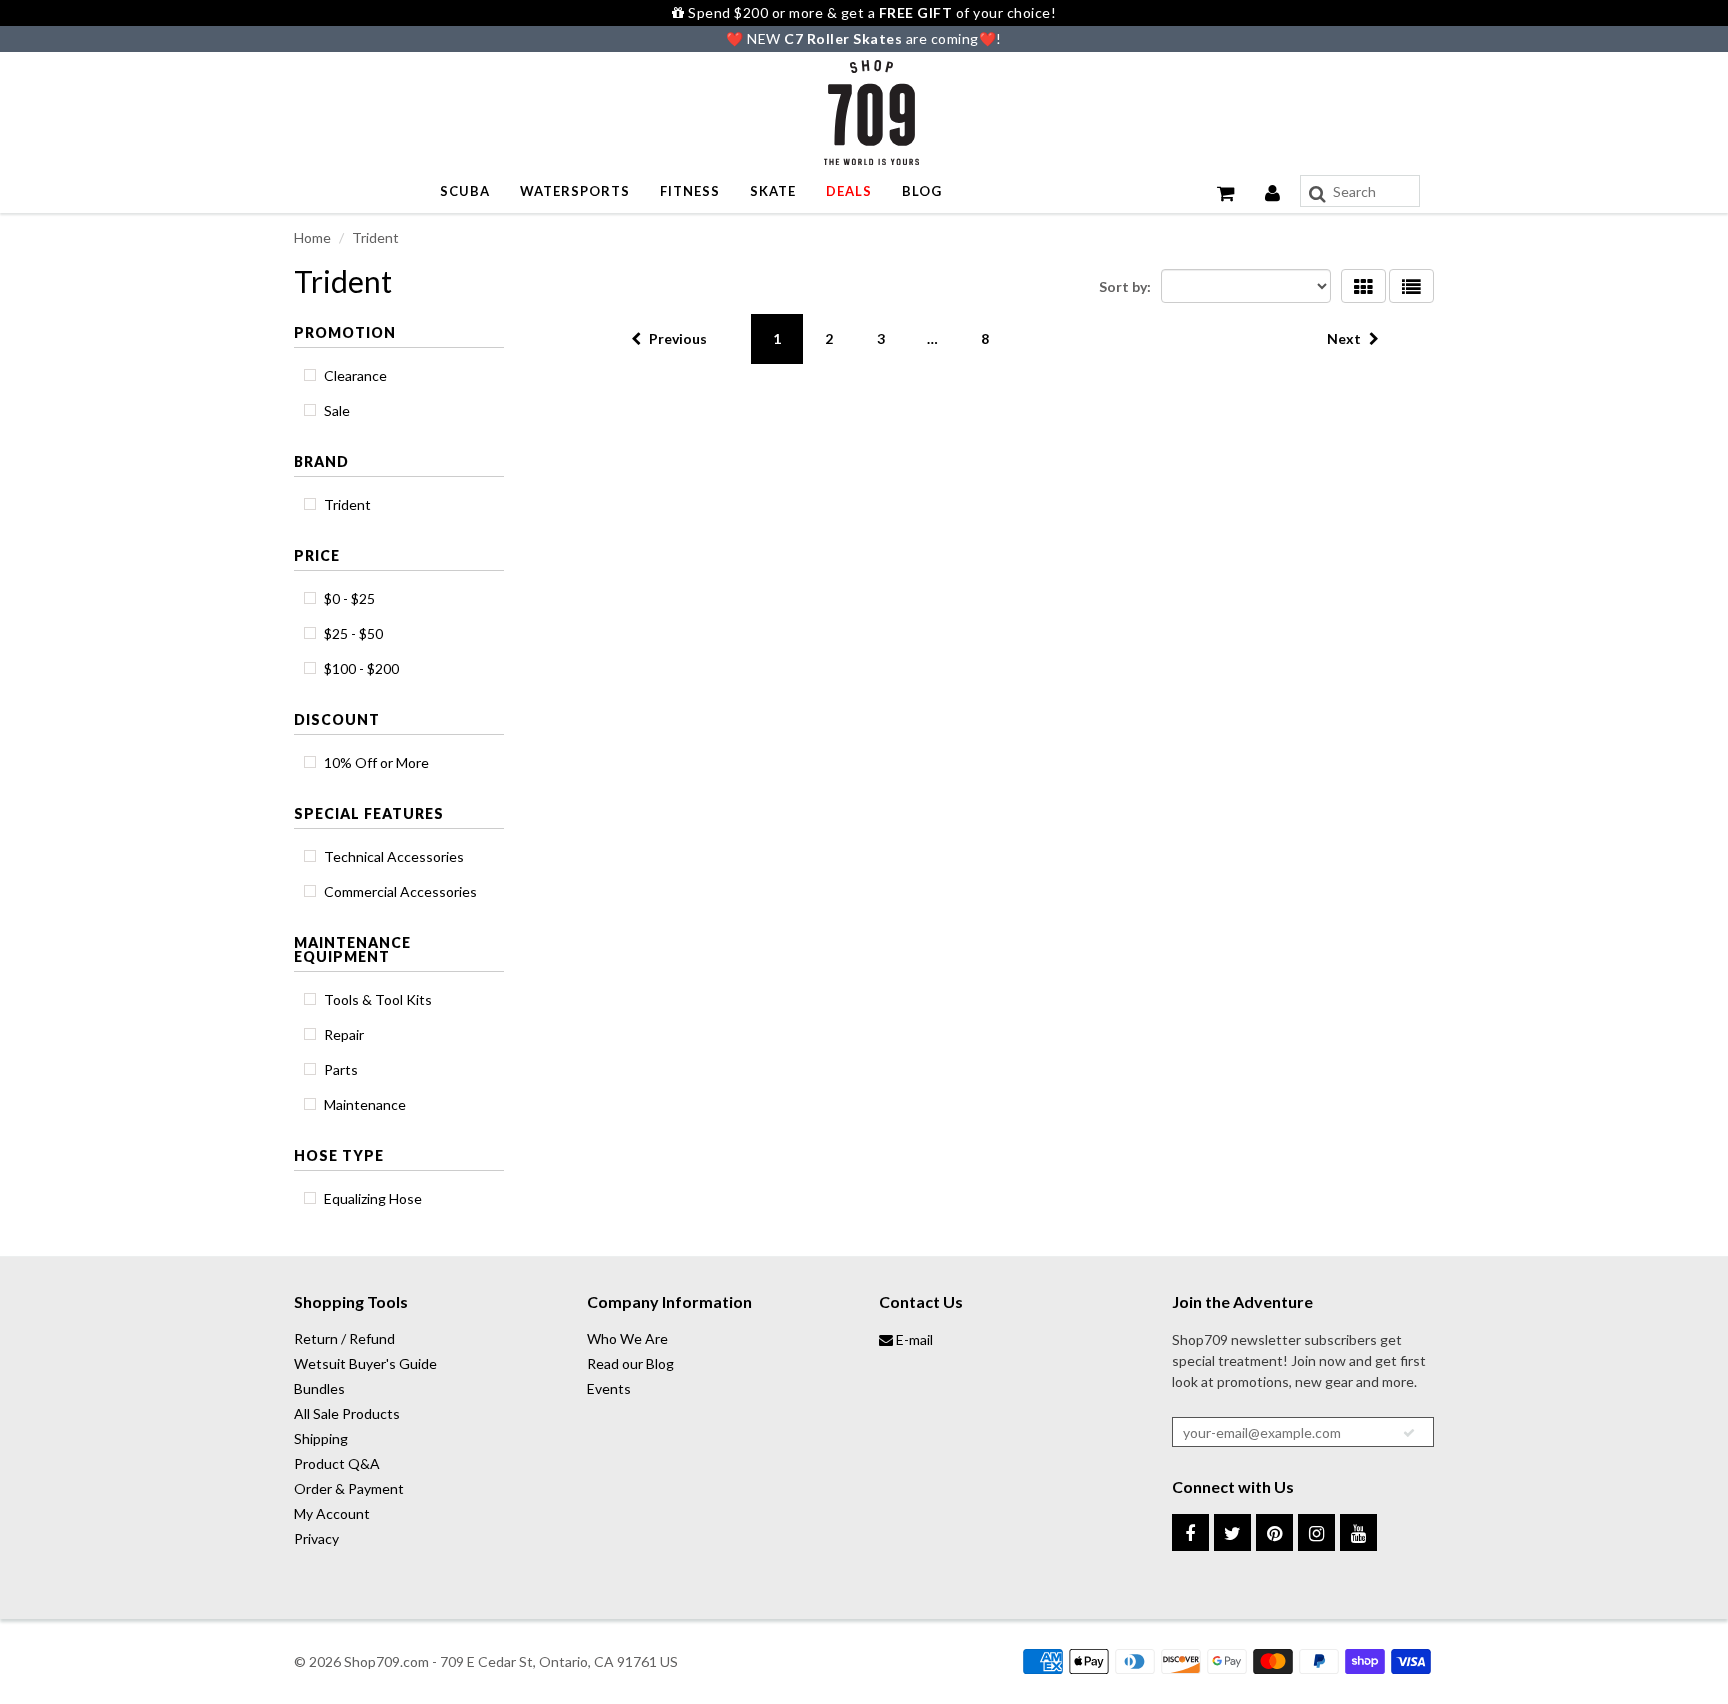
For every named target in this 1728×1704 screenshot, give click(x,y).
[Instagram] (1316, 1532)
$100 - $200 (361, 668)
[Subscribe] (1409, 1433)
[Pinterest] (1274, 1532)
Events (609, 1388)
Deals (849, 191)
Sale (337, 410)
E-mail (913, 1339)
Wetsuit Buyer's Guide (365, 1363)
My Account (332, 1513)
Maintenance (365, 1104)
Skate (773, 191)
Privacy (316, 1538)
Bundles (319, 1388)
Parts (341, 1069)
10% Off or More (376, 762)
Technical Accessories (394, 856)
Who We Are (627, 1338)
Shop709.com (386, 1661)
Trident (347, 504)
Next (1344, 338)
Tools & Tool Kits (378, 999)
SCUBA (465, 191)
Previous (678, 338)
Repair (344, 1034)
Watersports (575, 191)
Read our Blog (630, 1363)
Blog (922, 191)
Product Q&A (337, 1463)
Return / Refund (344, 1338)
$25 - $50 (353, 633)
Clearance (355, 375)
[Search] (1317, 194)
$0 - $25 (349, 598)
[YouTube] (1358, 1532)
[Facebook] (1190, 1532)
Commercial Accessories (400, 891)
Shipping (321, 1438)
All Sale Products (347, 1413)
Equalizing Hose (373, 1198)
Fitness (690, 191)
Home (312, 237)
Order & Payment (349, 1488)
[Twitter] (1232, 1532)
